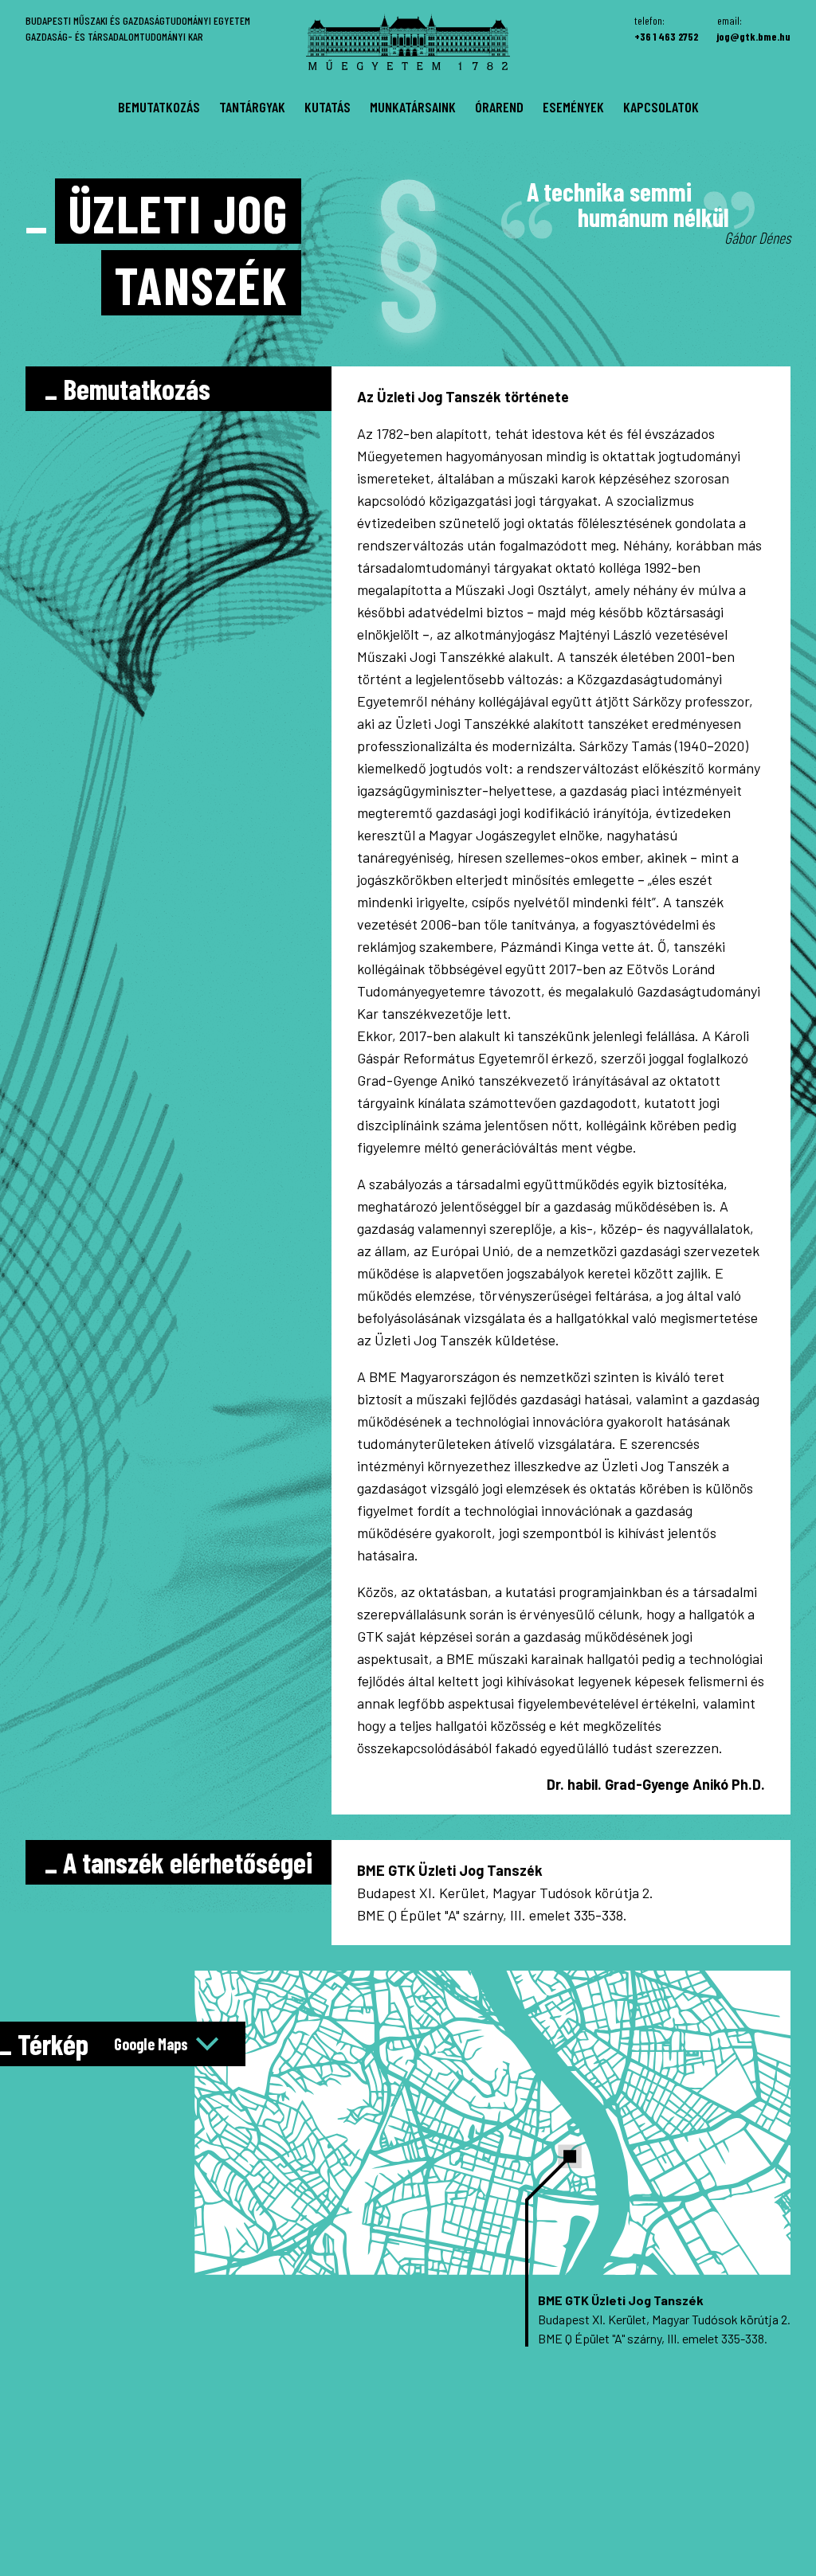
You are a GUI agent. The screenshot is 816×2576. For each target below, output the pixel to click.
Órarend (499, 107)
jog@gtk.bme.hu (754, 36)
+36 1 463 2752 (666, 36)
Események (573, 107)
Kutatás (328, 107)
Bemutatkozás (159, 107)
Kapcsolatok (661, 107)
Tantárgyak (252, 107)
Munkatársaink (413, 107)
